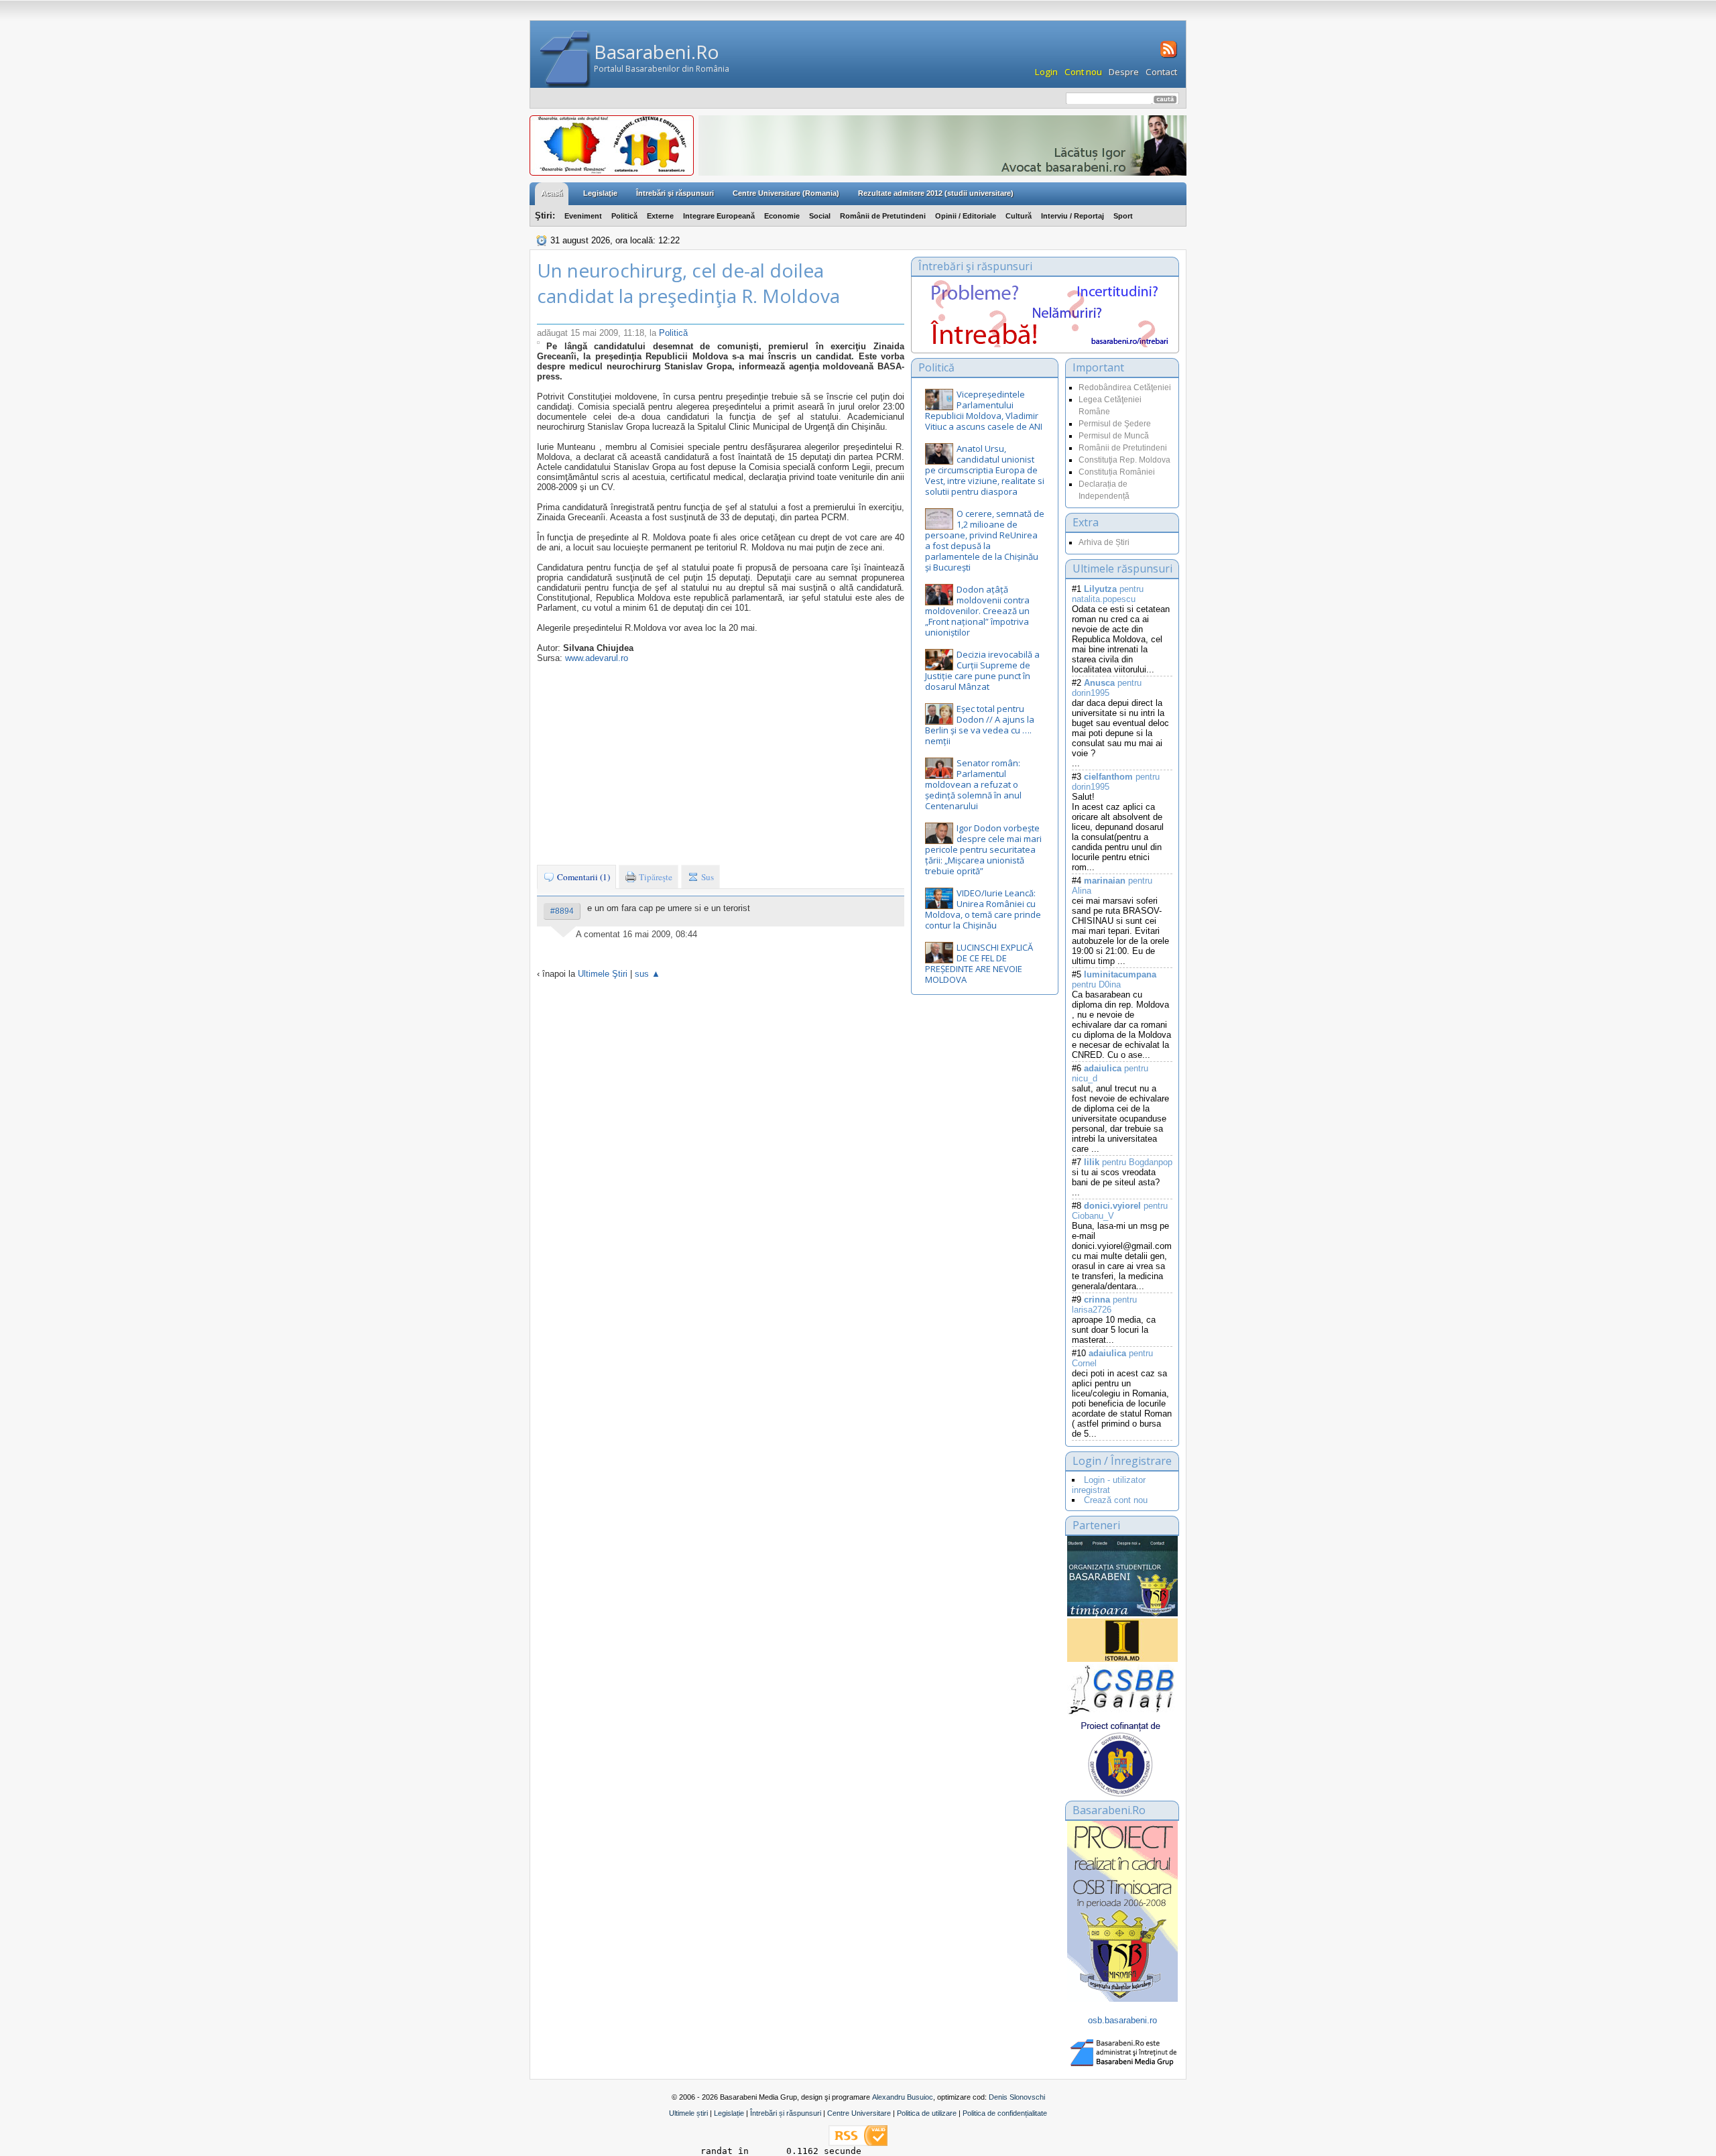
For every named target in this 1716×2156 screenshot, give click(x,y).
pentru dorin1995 (1107, 688)
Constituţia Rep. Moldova (1124, 460)
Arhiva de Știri (1104, 542)
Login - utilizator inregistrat (1109, 1485)
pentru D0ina (1114, 979)
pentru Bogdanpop (1128, 1162)
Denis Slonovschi (1017, 2097)
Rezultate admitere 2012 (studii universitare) (936, 193)
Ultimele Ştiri (603, 974)
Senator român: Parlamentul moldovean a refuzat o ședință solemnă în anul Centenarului (973, 784)
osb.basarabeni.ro (1122, 2020)
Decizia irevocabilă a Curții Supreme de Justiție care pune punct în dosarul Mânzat (982, 670)
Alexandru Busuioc (903, 2097)
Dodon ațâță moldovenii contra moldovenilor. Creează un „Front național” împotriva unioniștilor (977, 611)
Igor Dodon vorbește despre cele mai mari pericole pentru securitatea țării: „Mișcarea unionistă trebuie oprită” (983, 849)
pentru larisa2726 (1104, 1305)
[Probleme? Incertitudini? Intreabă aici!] (1045, 344)
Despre (1124, 72)
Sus (707, 877)
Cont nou (1083, 72)
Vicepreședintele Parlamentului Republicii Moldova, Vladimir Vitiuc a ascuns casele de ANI (984, 410)
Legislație (729, 2113)
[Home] (565, 59)
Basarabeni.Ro (657, 52)
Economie (782, 216)
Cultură (1019, 216)
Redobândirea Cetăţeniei (1125, 387)
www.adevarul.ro (597, 658)
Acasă (552, 193)
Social (820, 216)
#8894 (562, 911)
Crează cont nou (1116, 1500)
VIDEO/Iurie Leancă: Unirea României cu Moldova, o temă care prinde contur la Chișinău (983, 909)
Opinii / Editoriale (966, 216)
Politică (624, 216)
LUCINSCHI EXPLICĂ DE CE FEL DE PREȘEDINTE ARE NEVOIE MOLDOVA (979, 963)
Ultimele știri (688, 2113)
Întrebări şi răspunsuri (675, 193)
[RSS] (1167, 56)
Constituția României (1117, 472)
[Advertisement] (721, 764)
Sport (1123, 216)
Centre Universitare (859, 2113)
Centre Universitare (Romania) (786, 193)
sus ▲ (648, 974)
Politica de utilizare (927, 2113)
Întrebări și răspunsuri (786, 2113)
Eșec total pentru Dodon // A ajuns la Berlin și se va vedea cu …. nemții (980, 725)
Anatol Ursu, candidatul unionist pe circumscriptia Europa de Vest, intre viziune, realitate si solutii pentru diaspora (985, 470)
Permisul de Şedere (1115, 424)
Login (1046, 72)
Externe (660, 216)
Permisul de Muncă (1114, 436)
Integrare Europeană (719, 216)
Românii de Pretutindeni (883, 216)
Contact (1161, 72)
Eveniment (583, 216)
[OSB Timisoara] (1122, 1576)
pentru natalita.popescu (1108, 594)
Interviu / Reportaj (1072, 216)
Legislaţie (600, 193)
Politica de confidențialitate (1005, 2113)
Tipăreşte (655, 877)
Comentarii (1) (583, 877)
